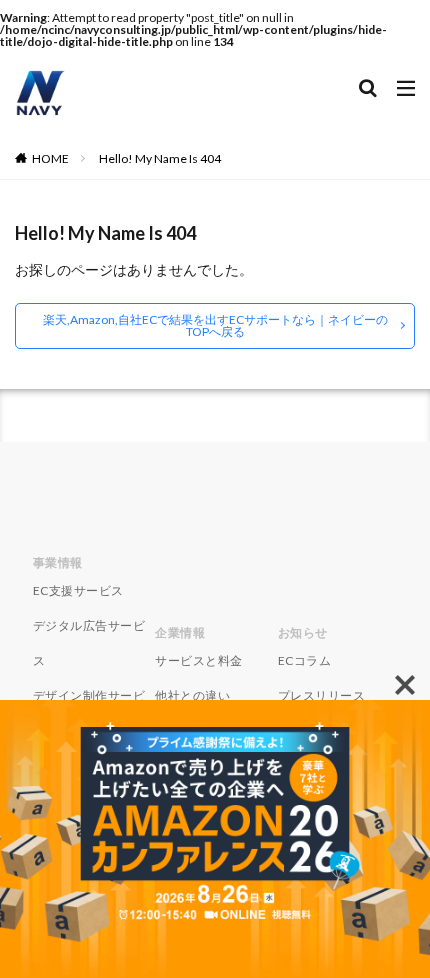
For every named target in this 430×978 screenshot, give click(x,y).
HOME (50, 158)
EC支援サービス (78, 590)
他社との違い (192, 695)
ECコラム (305, 660)
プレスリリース (322, 695)
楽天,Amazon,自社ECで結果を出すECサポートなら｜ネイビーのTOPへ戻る (215, 325)
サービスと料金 (199, 660)
